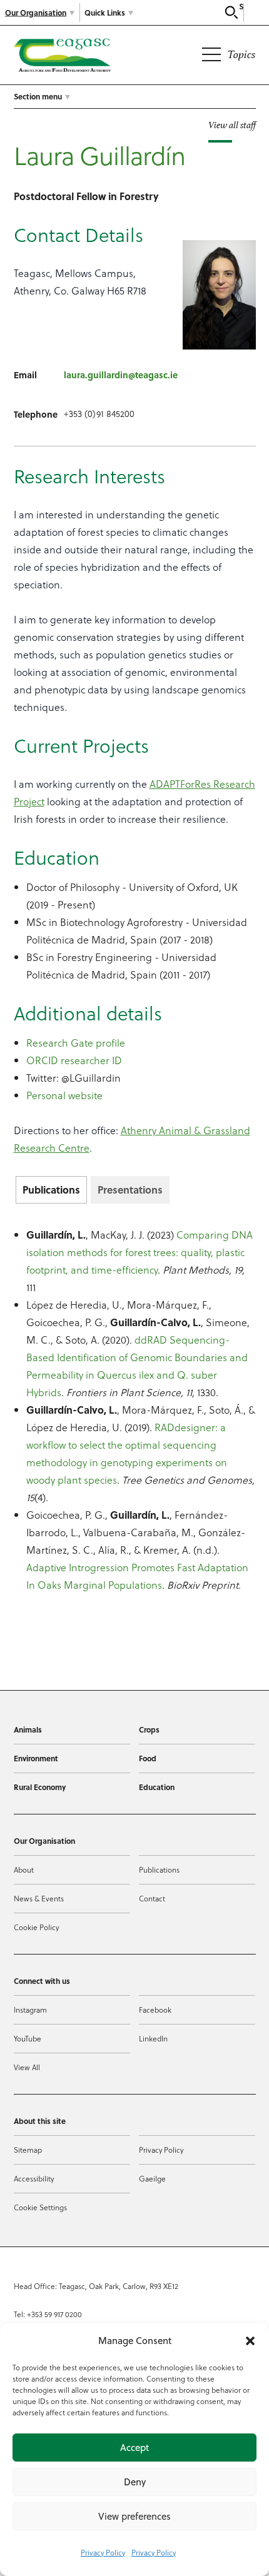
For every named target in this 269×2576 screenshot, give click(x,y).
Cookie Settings (40, 2207)
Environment (36, 1758)
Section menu (38, 96)
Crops (149, 1729)
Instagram (30, 2010)
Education (157, 1787)
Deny (135, 2482)
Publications (51, 1190)
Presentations (130, 1190)
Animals (28, 1729)
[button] (250, 2341)
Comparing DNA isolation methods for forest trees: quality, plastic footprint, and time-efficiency (140, 1252)
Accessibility (34, 2178)
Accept (134, 2448)
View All (27, 2067)
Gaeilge (152, 2178)
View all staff (232, 125)
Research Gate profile (76, 1043)
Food (148, 1758)
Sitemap (28, 2150)
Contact (152, 1898)
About (24, 1869)
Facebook (155, 2010)
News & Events (39, 1898)
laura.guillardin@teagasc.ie (121, 375)
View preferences (134, 2516)
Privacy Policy (103, 2552)
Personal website (64, 1095)
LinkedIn (153, 2038)
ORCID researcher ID (74, 1060)
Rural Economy (40, 1787)
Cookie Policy (36, 1927)
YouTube (28, 2038)
